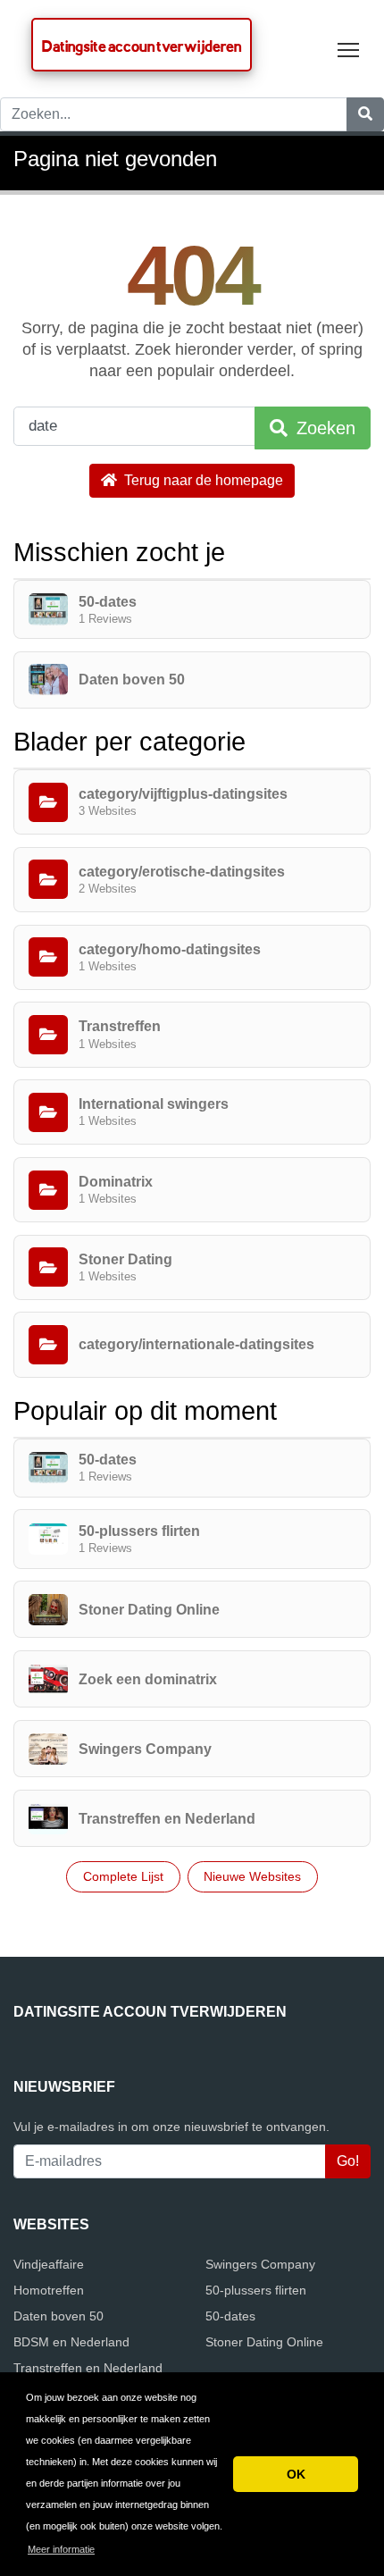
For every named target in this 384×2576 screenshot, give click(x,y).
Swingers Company (260, 2264)
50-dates (230, 2316)
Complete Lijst (123, 1876)
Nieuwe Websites (252, 1876)
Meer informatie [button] (61, 2549)
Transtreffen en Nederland (88, 2368)
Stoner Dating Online (264, 2342)
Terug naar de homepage (202, 480)
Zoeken (323, 428)
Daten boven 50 (58, 2316)
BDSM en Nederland (71, 2342)
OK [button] (296, 2474)
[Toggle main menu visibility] (349, 49)
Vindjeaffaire (49, 2264)
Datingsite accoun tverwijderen (142, 46)
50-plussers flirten (256, 2290)
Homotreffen (49, 2290)
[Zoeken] (365, 114)
